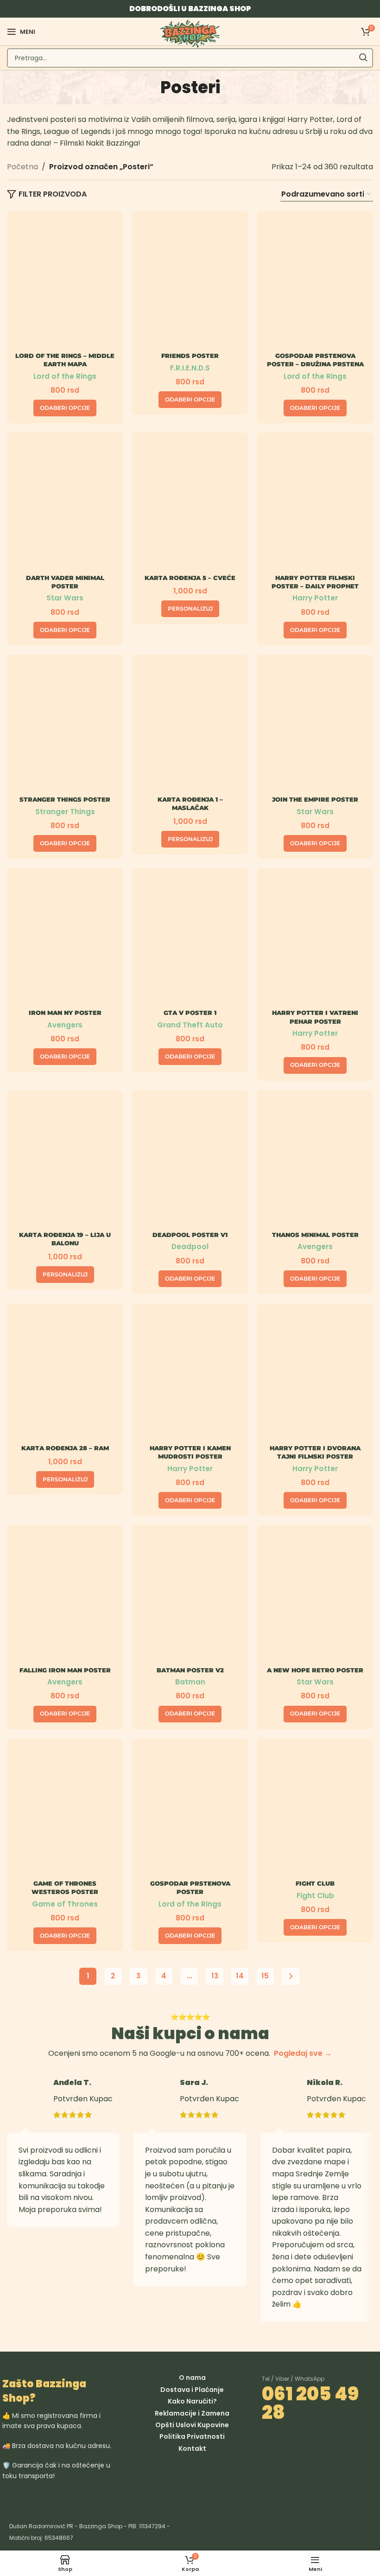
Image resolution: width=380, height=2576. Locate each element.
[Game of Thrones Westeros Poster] (65, 1810)
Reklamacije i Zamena (192, 2413)
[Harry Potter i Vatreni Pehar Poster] (315, 940)
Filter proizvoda (53, 194)
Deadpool (190, 1247)
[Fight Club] (315, 1810)
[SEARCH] (363, 58)
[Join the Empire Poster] (315, 726)
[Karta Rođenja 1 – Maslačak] (190, 726)
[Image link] (92, 2498)
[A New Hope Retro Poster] (315, 1597)
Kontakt (192, 2448)
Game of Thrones (65, 1904)
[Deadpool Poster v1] (190, 1162)
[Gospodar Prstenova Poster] (190, 1810)
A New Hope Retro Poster (315, 1670)
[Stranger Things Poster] (65, 726)
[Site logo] (190, 33)
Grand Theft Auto (190, 1025)
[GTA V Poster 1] (190, 940)
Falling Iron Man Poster (65, 1670)
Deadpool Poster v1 (190, 1235)
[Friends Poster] (190, 283)
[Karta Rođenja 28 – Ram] (65, 1375)
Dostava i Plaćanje (192, 2390)
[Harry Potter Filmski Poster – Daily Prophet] (315, 504)
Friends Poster (190, 356)
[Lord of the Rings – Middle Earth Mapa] (65, 283)
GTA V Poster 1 (190, 1013)
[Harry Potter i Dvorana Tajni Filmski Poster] (315, 1375)
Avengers (65, 1025)
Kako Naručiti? (192, 2401)
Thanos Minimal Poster (315, 1235)
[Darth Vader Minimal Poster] (65, 504)
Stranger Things (65, 812)
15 (265, 1976)
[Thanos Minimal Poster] (315, 1162)
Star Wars (65, 598)
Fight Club (315, 1883)
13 (215, 1976)
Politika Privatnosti (192, 2436)
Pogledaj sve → (303, 2053)
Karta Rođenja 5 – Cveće (190, 578)
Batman (190, 1682)
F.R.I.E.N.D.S (190, 368)
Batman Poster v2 (190, 1670)
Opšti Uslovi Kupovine (192, 2425)
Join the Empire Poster (315, 799)
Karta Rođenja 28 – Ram (65, 1448)
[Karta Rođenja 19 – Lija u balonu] (65, 1162)
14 (240, 1976)
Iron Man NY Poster (65, 1013)
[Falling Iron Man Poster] (65, 1597)
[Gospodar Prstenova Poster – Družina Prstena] (315, 283)
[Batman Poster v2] (190, 1597)
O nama (192, 2378)
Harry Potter (315, 598)
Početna (22, 167)
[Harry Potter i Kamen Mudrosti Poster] (190, 1375)
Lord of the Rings (65, 376)
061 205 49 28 (310, 2403)
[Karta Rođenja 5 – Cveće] (190, 504)
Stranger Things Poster (65, 799)
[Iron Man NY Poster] (65, 940)
